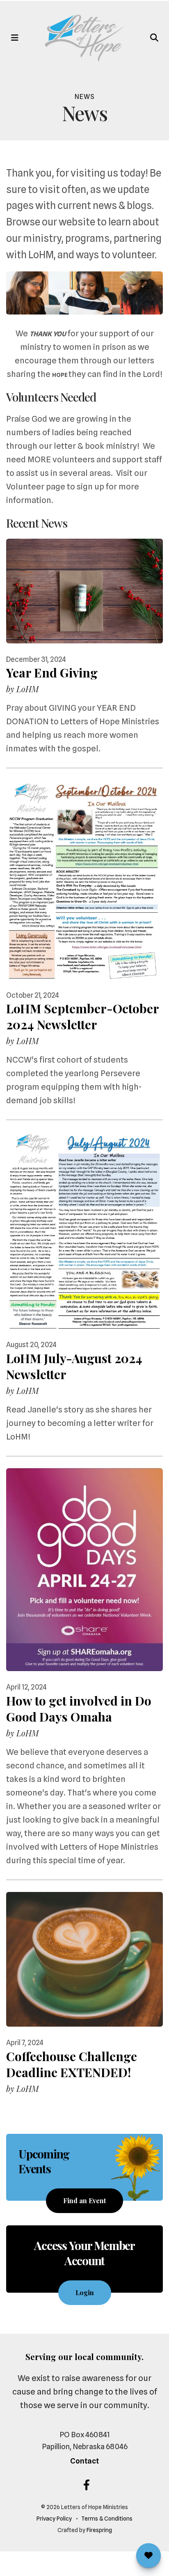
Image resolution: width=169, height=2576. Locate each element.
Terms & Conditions (107, 2519)
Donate (148, 2555)
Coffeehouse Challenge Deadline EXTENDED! (72, 2064)
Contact (84, 2461)
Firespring (99, 2530)
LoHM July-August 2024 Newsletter (74, 1366)
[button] (15, 38)
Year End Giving (52, 673)
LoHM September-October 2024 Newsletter (83, 1016)
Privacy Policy (54, 2519)
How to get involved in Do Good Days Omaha (79, 1709)
